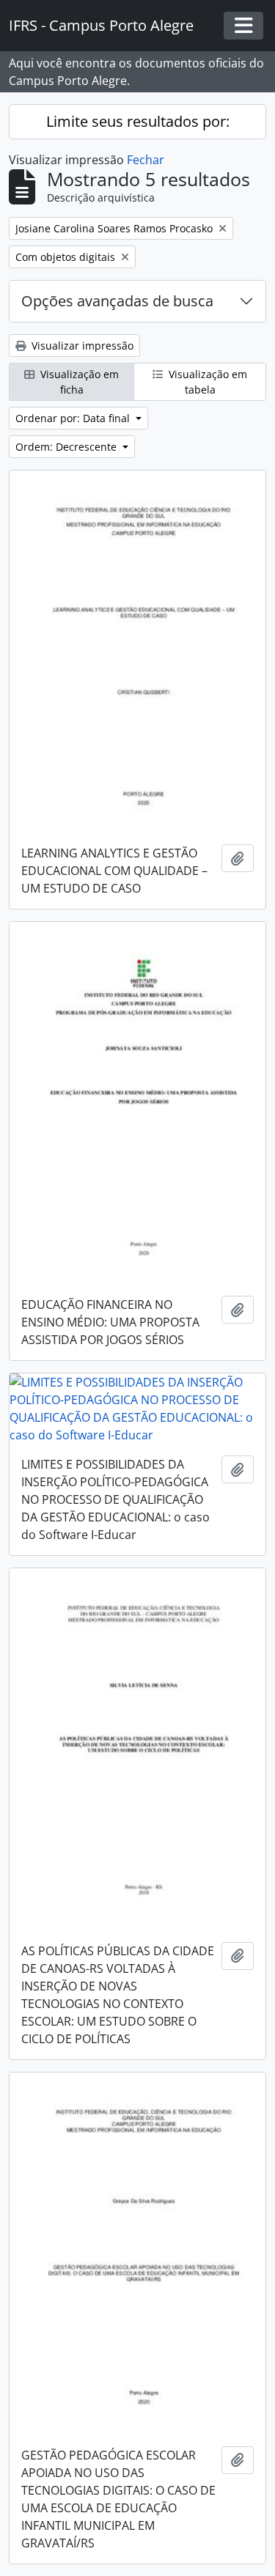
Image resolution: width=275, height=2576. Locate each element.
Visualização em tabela (206, 382)
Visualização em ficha (78, 382)
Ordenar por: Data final (74, 418)
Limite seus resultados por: (138, 121)
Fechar (146, 160)
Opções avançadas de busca (117, 301)
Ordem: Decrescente (67, 447)
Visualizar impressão (81, 346)
